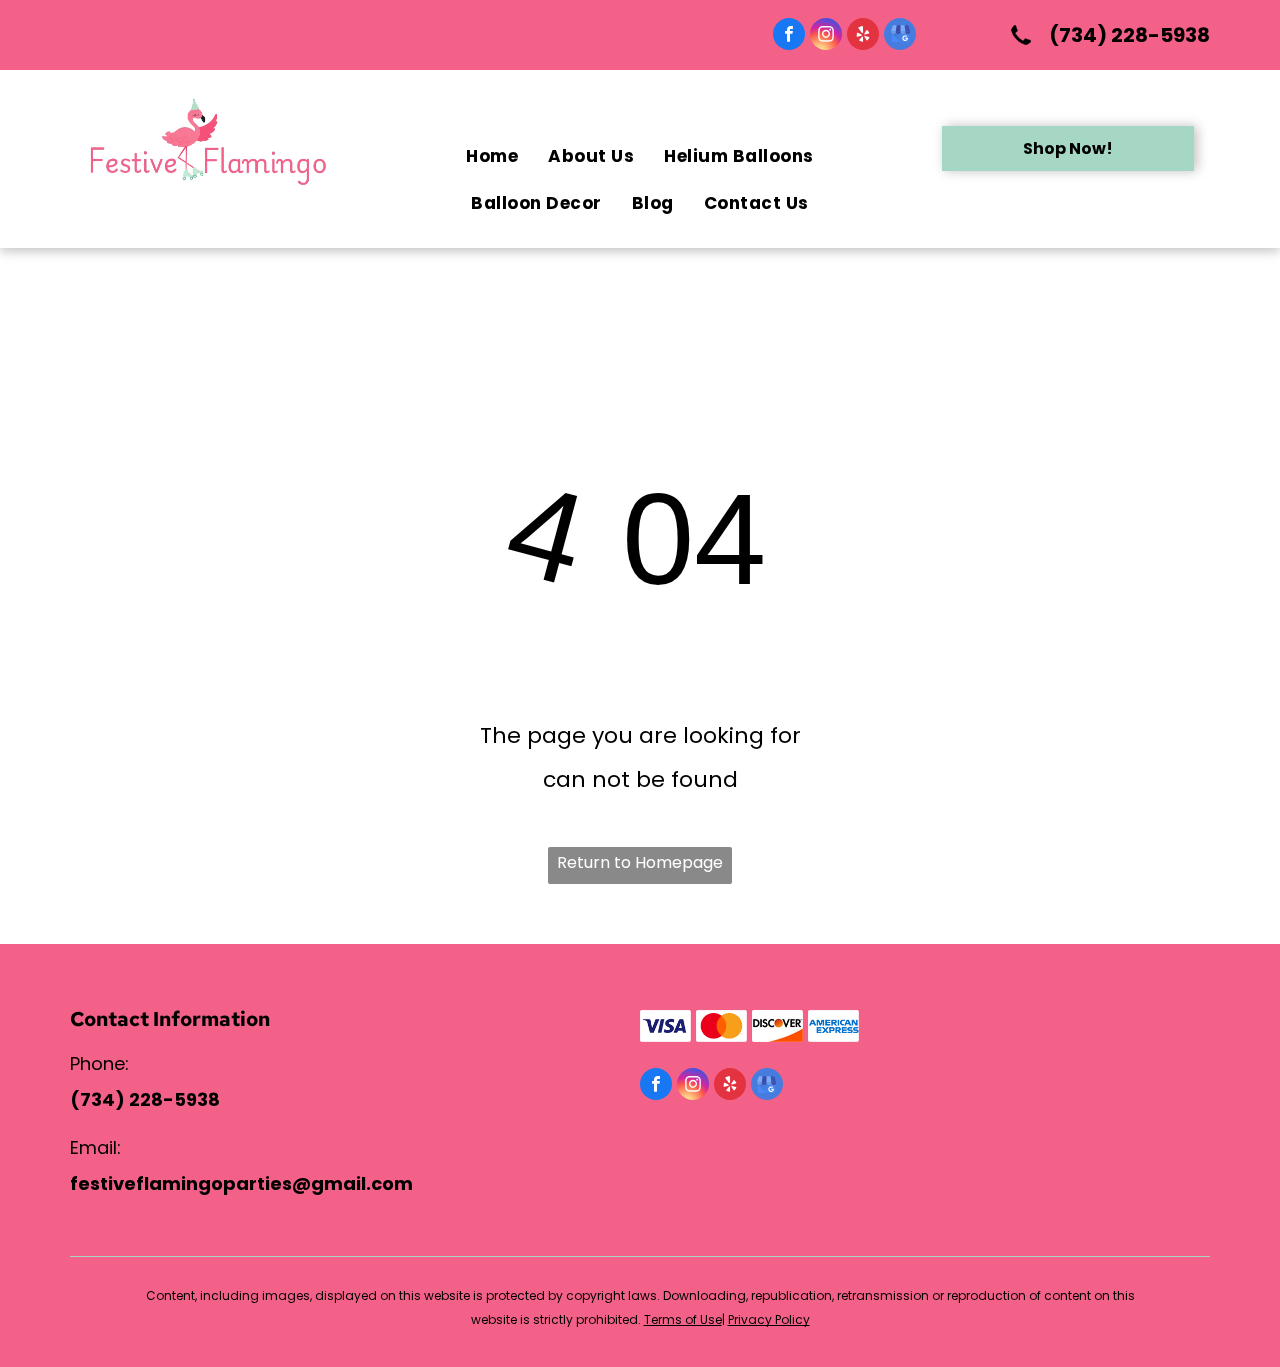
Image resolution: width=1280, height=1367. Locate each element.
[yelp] (863, 36)
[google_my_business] (900, 36)
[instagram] (826, 36)
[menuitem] (492, 156)
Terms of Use (683, 1319)
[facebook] (789, 36)
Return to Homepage (640, 862)
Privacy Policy (769, 1319)
